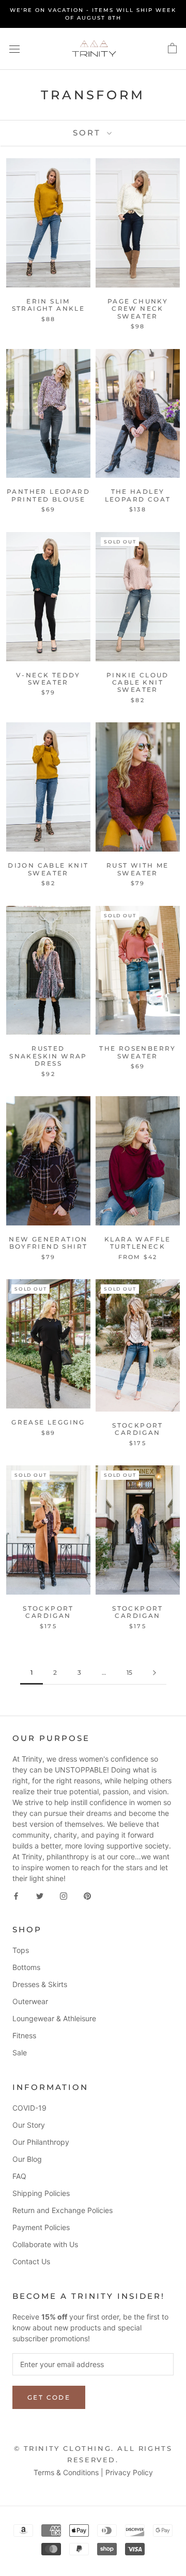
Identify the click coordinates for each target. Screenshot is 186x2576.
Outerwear (30, 2001)
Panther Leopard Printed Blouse (48, 495)
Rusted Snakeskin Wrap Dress (48, 1056)
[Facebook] (16, 1895)
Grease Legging (48, 1422)
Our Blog (27, 2159)
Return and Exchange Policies (63, 2210)
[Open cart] (172, 49)
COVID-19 (29, 2108)
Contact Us (31, 2261)
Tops (21, 1950)
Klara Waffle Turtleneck (138, 1243)
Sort (89, 133)
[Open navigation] (14, 49)
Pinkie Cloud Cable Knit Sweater (138, 683)
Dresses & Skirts (40, 1984)
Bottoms (26, 1967)
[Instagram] (64, 1895)
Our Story (29, 2125)
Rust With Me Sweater (138, 869)
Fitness (24, 2035)
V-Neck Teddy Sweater (48, 679)
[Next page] (154, 1673)
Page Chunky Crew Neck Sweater (138, 309)
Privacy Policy (129, 2472)
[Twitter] (40, 1895)
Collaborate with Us (45, 2244)
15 (129, 1672)
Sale (20, 2052)
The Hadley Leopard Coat (138, 495)
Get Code (49, 2397)
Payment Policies (41, 2227)
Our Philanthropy (41, 2142)
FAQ (19, 2176)
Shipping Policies (41, 2193)
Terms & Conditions (66, 2472)
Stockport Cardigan (138, 1429)
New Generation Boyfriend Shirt (48, 1243)
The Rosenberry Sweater (138, 1052)
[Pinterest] (87, 1895)
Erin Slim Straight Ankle (49, 305)
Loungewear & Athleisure (54, 2018)
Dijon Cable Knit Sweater (48, 869)
